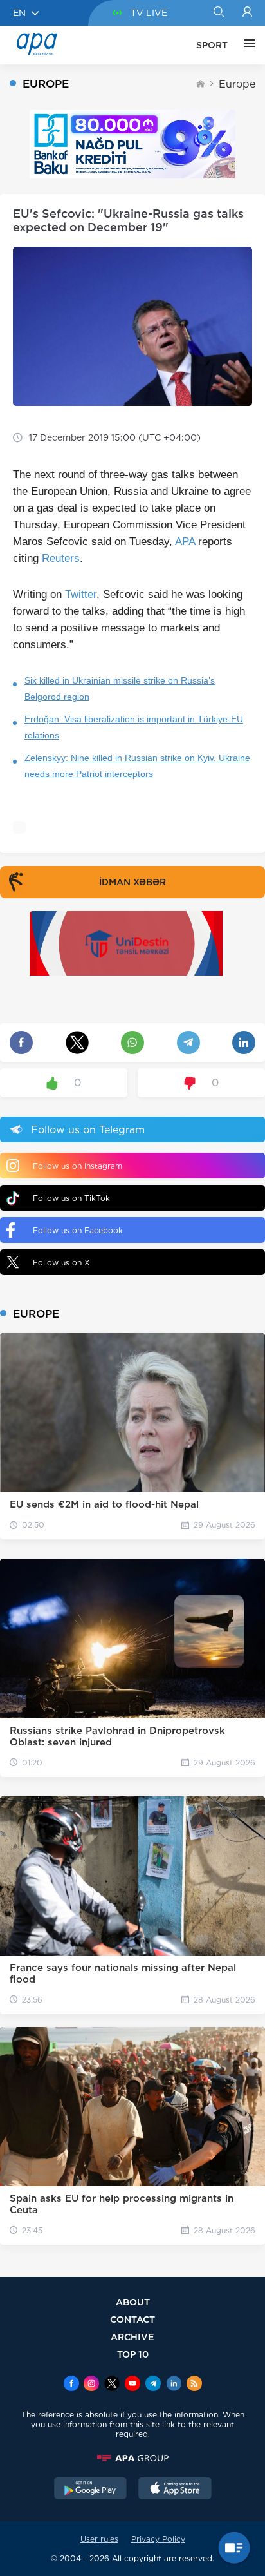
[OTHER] (246, 45)
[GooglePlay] (91, 2490)
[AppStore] (175, 2490)
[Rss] (194, 2385)
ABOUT (133, 2302)
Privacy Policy (158, 2539)
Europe (237, 84)
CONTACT (132, 2319)
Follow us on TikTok (71, 1198)
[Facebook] (71, 2385)
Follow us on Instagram (78, 1166)
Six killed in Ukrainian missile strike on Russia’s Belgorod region (120, 688)
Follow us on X (61, 1263)
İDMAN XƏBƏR (132, 882)
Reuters (61, 558)
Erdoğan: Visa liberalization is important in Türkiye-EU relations (134, 727)
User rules (99, 2539)
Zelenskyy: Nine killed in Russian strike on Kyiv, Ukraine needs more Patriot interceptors (137, 766)
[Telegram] (153, 2385)
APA (185, 542)
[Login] (247, 13)
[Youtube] (132, 2385)
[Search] (218, 13)
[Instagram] (91, 2385)
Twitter (81, 594)
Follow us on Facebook (78, 1230)
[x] (112, 2385)
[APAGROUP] (132, 2458)
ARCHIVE (132, 2337)
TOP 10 (133, 2354)
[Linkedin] (174, 2385)
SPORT (212, 45)
